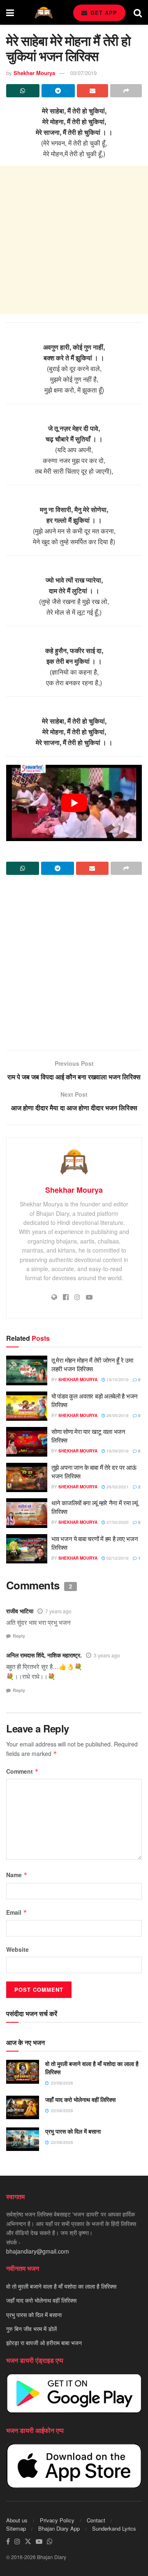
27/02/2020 (117, 1522)
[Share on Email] (93, 91)
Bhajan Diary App (59, 2528)
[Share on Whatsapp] (23, 91)
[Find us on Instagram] (17, 2542)
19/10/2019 (117, 1380)
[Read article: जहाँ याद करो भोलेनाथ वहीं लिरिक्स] (23, 2107)
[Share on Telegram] (58, 91)
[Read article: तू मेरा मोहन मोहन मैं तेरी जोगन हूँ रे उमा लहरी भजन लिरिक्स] (27, 1370)
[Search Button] (138, 12)
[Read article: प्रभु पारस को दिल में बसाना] (23, 2139)
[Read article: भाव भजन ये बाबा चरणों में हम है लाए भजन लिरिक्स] (27, 1549)
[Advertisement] (74, 240)
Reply (19, 1636)
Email (17, 1912)
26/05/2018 (117, 1415)
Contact (96, 2520)
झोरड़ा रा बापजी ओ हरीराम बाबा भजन (44, 2343)
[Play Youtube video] (74, 803)
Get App (103, 13)
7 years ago (58, 1611)
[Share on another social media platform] (126, 91)
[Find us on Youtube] (39, 2542)
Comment (22, 1771)
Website (17, 1949)
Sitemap (16, 2528)
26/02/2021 (117, 1487)
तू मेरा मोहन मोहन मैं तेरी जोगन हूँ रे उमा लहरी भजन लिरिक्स (92, 1364)
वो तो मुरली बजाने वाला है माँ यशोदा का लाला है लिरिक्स (92, 2068)
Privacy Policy (57, 2520)
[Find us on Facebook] (8, 2542)
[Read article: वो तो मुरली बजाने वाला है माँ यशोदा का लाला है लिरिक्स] (23, 2072)
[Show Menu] (10, 12)
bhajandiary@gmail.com (38, 2251)
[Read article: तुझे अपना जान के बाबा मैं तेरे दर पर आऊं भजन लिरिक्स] (27, 1478)
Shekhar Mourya (34, 73)
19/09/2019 (117, 1451)
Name (17, 1875)
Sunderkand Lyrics (114, 2528)
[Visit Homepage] (44, 13)
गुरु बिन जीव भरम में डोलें (31, 2329)
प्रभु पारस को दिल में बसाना (73, 2131)
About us (17, 2520)
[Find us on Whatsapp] (50, 2542)
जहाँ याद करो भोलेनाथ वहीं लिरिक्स (80, 2099)
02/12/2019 (117, 1558)
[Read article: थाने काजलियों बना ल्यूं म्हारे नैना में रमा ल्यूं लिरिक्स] (27, 1513)
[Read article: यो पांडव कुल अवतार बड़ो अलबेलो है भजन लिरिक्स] (27, 1406)
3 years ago (107, 1655)
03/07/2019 (83, 73)
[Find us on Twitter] (28, 2542)
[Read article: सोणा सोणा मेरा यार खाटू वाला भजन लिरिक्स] (27, 1442)
